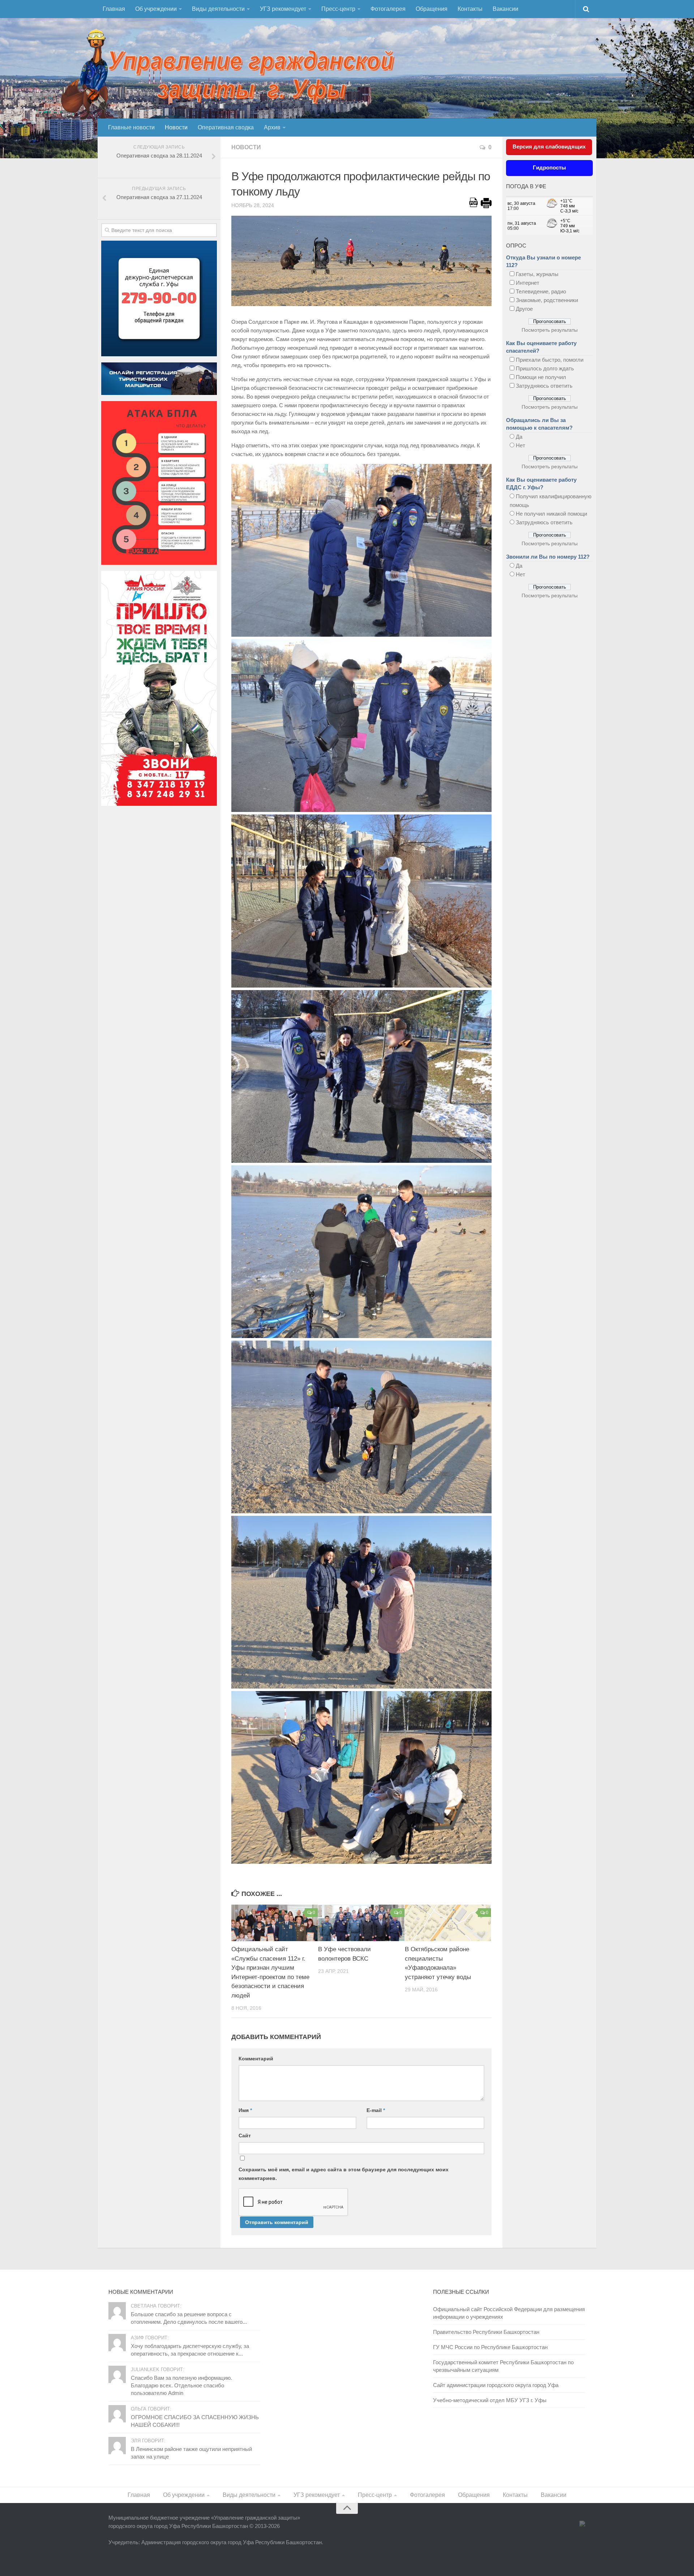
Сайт (245, 2136)
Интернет (528, 283)
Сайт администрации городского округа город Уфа (496, 2385)
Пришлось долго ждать (545, 368)
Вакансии (505, 9)
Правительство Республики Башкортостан (486, 2332)
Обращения (432, 9)
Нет (520, 445)
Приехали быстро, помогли (550, 360)
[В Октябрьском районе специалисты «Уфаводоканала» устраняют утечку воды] (448, 1923)
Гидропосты (549, 167)
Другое (524, 309)
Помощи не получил (541, 377)
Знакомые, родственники (547, 300)
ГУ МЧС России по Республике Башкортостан (490, 2347)
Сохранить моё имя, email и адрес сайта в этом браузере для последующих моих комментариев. (344, 2174)
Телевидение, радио (541, 291)
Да (519, 437)
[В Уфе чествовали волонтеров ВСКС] (361, 1923)
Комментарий (256, 2059)
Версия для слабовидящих (549, 147)
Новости (176, 127)
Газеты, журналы (537, 274)
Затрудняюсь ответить (544, 386)
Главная (114, 9)
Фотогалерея (388, 9)
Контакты (470, 9)
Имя (245, 2110)
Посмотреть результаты (550, 330)
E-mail (376, 2110)
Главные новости (131, 127)
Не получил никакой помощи (551, 514)
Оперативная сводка (226, 127)
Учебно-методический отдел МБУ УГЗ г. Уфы (490, 2400)
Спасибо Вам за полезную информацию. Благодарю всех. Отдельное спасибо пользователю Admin (181, 2385)
